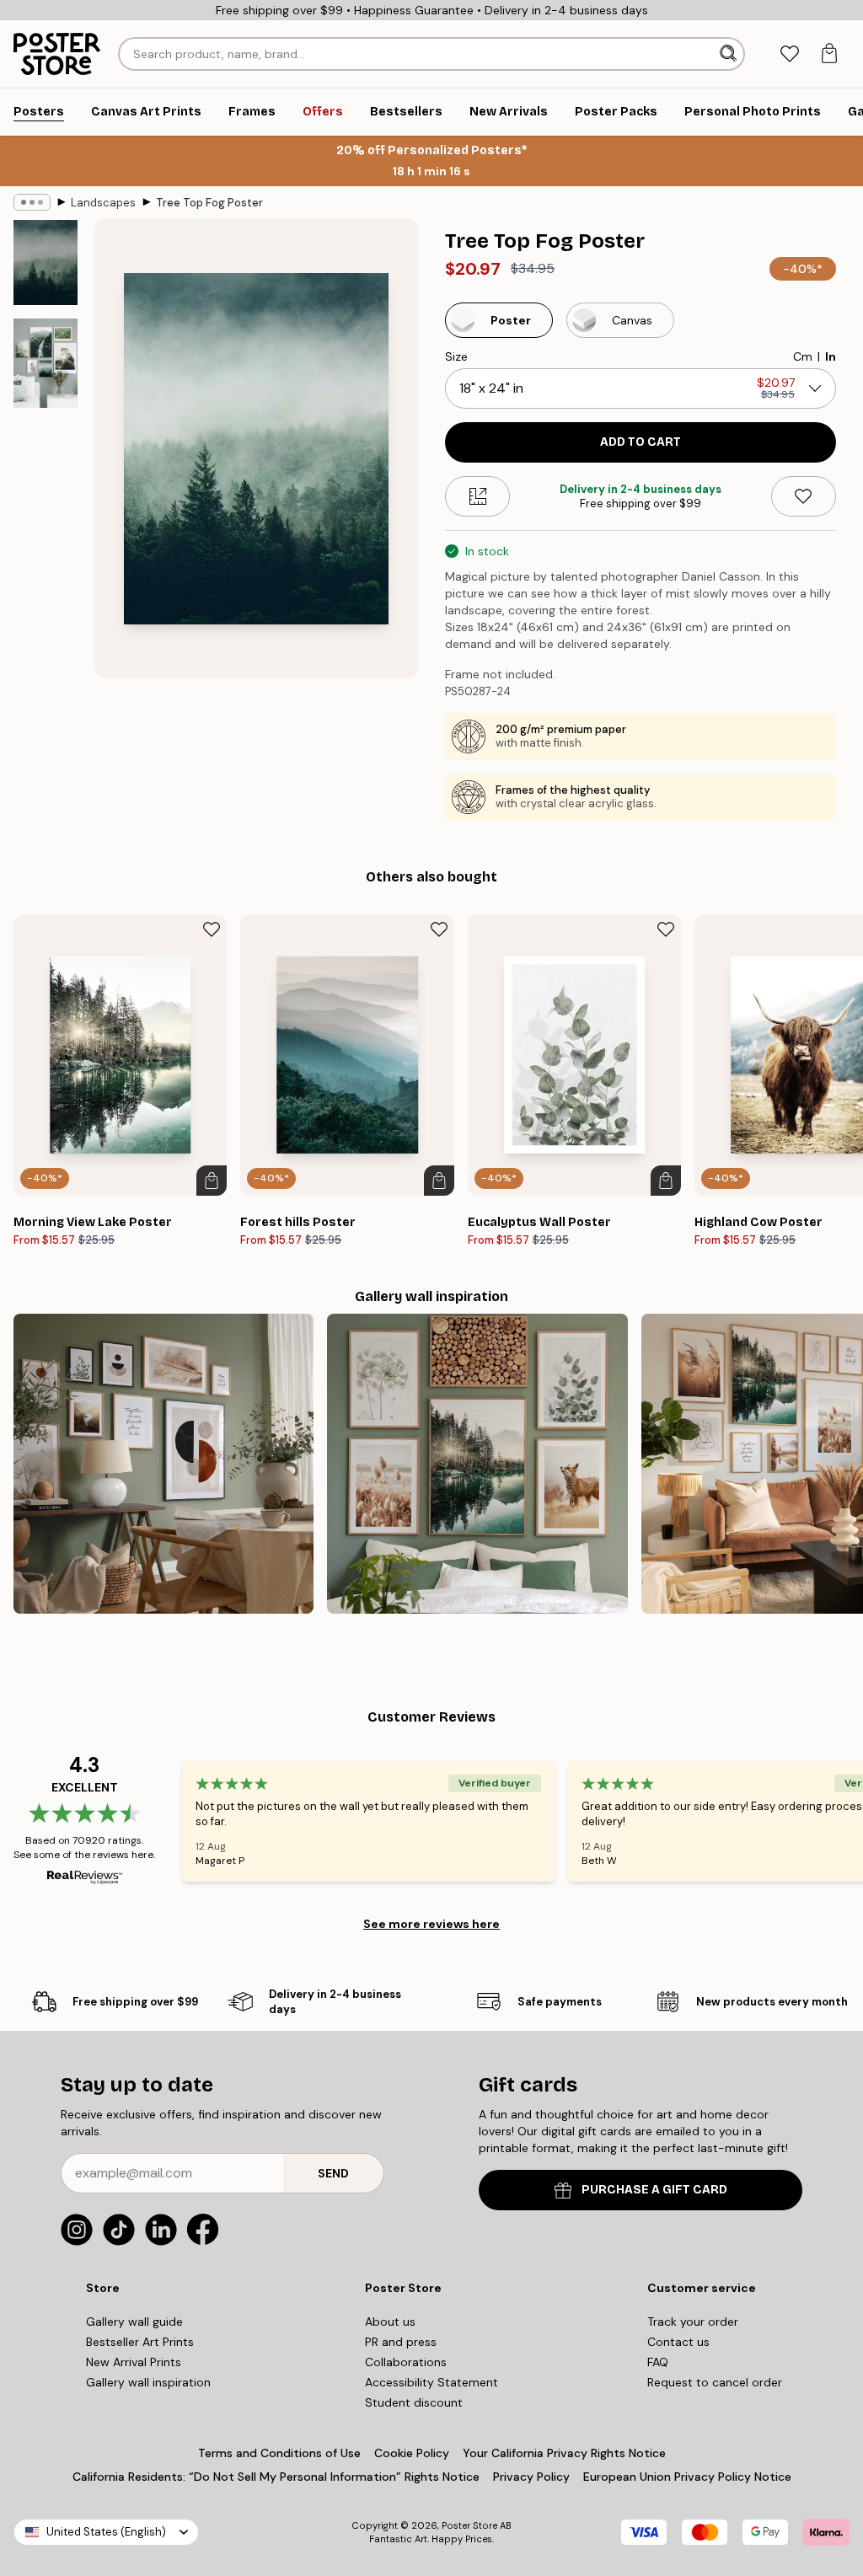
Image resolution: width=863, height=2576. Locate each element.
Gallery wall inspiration (148, 2382)
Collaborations (406, 2362)
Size (456, 356)
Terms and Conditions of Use (279, 2453)
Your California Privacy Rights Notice (564, 2453)
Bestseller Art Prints (140, 2342)
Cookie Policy (412, 2453)
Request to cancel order (715, 2382)
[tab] (789, 54)
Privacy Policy (531, 2477)
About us (390, 2322)
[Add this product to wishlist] (804, 496)
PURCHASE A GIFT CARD (654, 2190)
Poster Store (469, 2525)
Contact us (678, 2342)
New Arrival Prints (134, 2362)
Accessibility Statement (431, 2382)
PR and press (401, 2342)
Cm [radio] (803, 356)
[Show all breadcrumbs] (32, 202)
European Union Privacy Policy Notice (687, 2477)
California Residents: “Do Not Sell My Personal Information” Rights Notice (276, 2477)
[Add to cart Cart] (212, 1181)
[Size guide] (477, 496)
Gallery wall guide (134, 2322)
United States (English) (106, 2532)
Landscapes (103, 203)
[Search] (730, 54)
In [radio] (831, 356)
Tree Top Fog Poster (209, 203)
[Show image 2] (46, 363)
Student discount (414, 2402)
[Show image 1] (46, 262)
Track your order (693, 2322)
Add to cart (641, 442)
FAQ (658, 2362)
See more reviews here (431, 1924)
